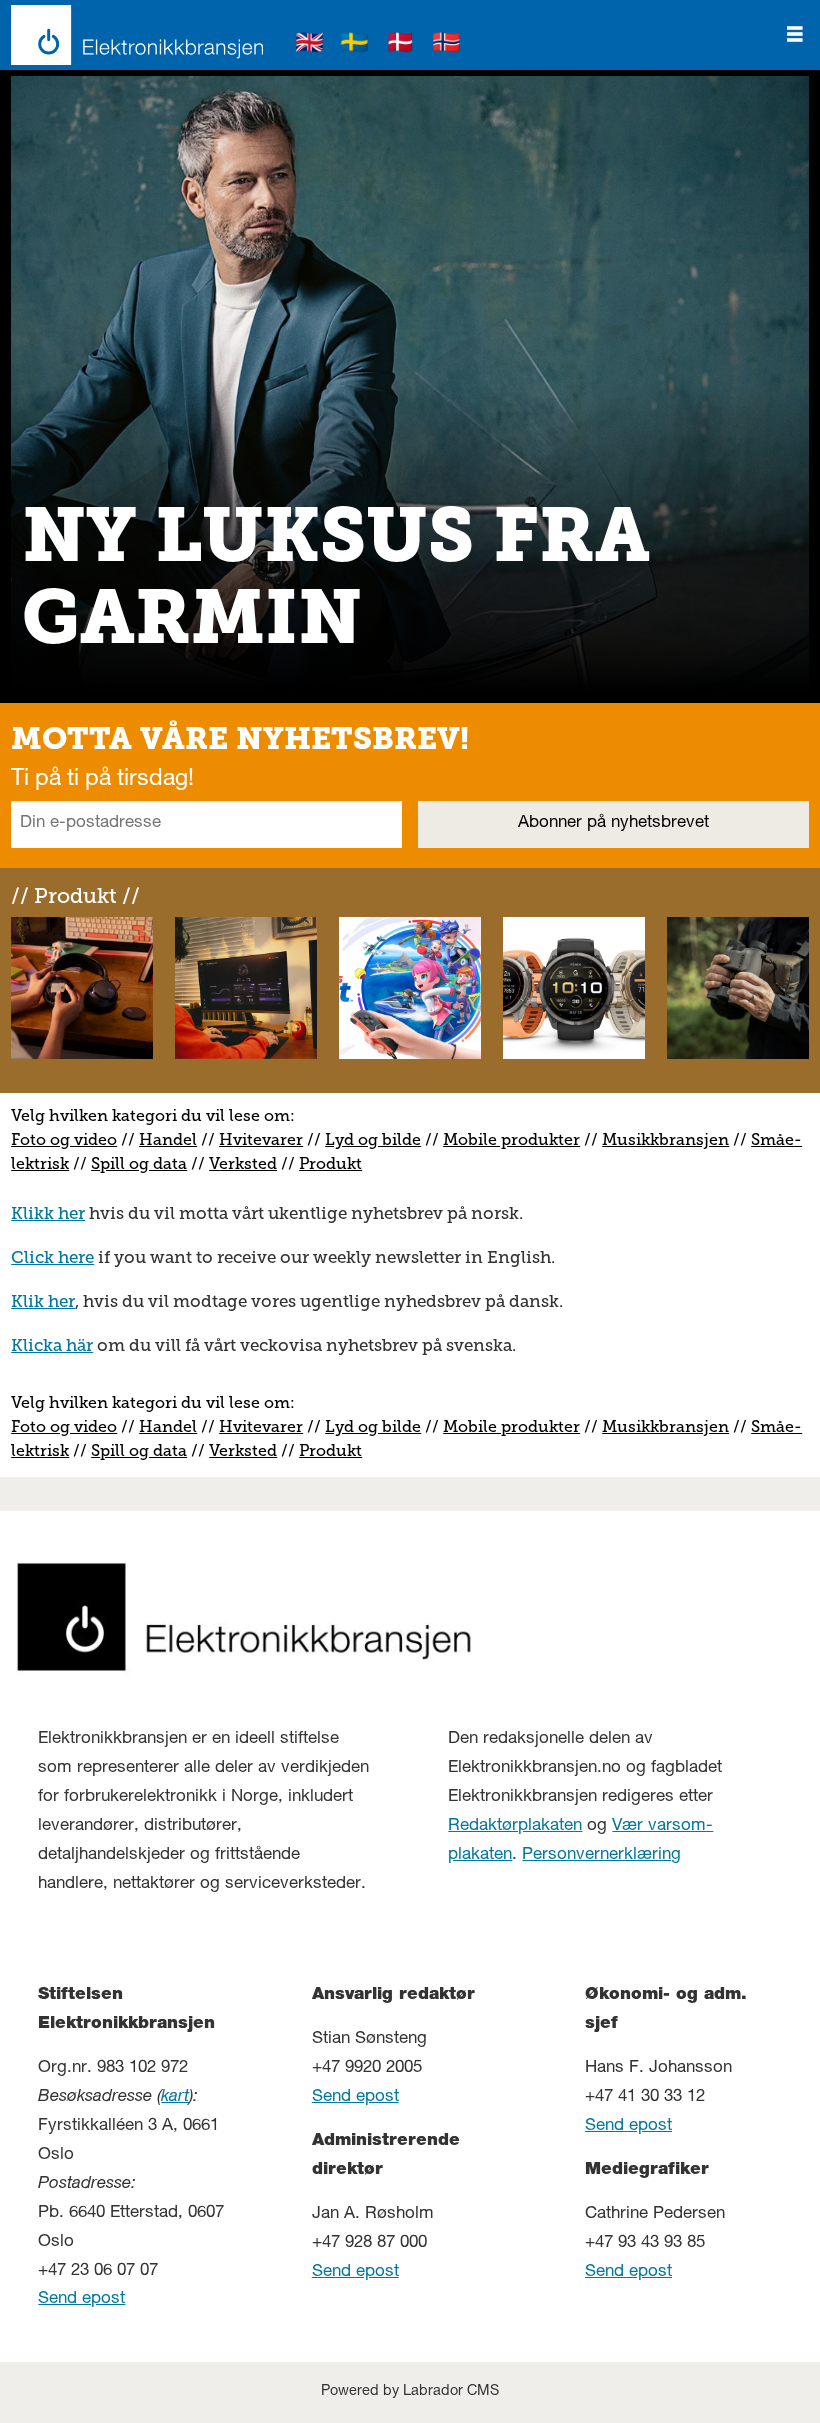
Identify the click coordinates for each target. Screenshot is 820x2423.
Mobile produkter (511, 1139)
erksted (248, 1163)
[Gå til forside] (131, 35)
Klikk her (48, 1213)
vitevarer (268, 1139)
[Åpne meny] (795, 35)
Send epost (81, 2299)
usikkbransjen (673, 1139)
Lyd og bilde (373, 1139)
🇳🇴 (447, 45)
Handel (168, 1139)
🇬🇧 (310, 45)
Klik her (43, 1301)
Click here (52, 1257)
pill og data (143, 1163)
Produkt (330, 1163)
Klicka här (52, 1345)
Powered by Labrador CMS (410, 2392)
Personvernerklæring (601, 1855)
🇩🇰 (401, 45)
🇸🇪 (355, 45)
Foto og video (64, 1139)
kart (175, 2097)
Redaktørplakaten (515, 1826)
